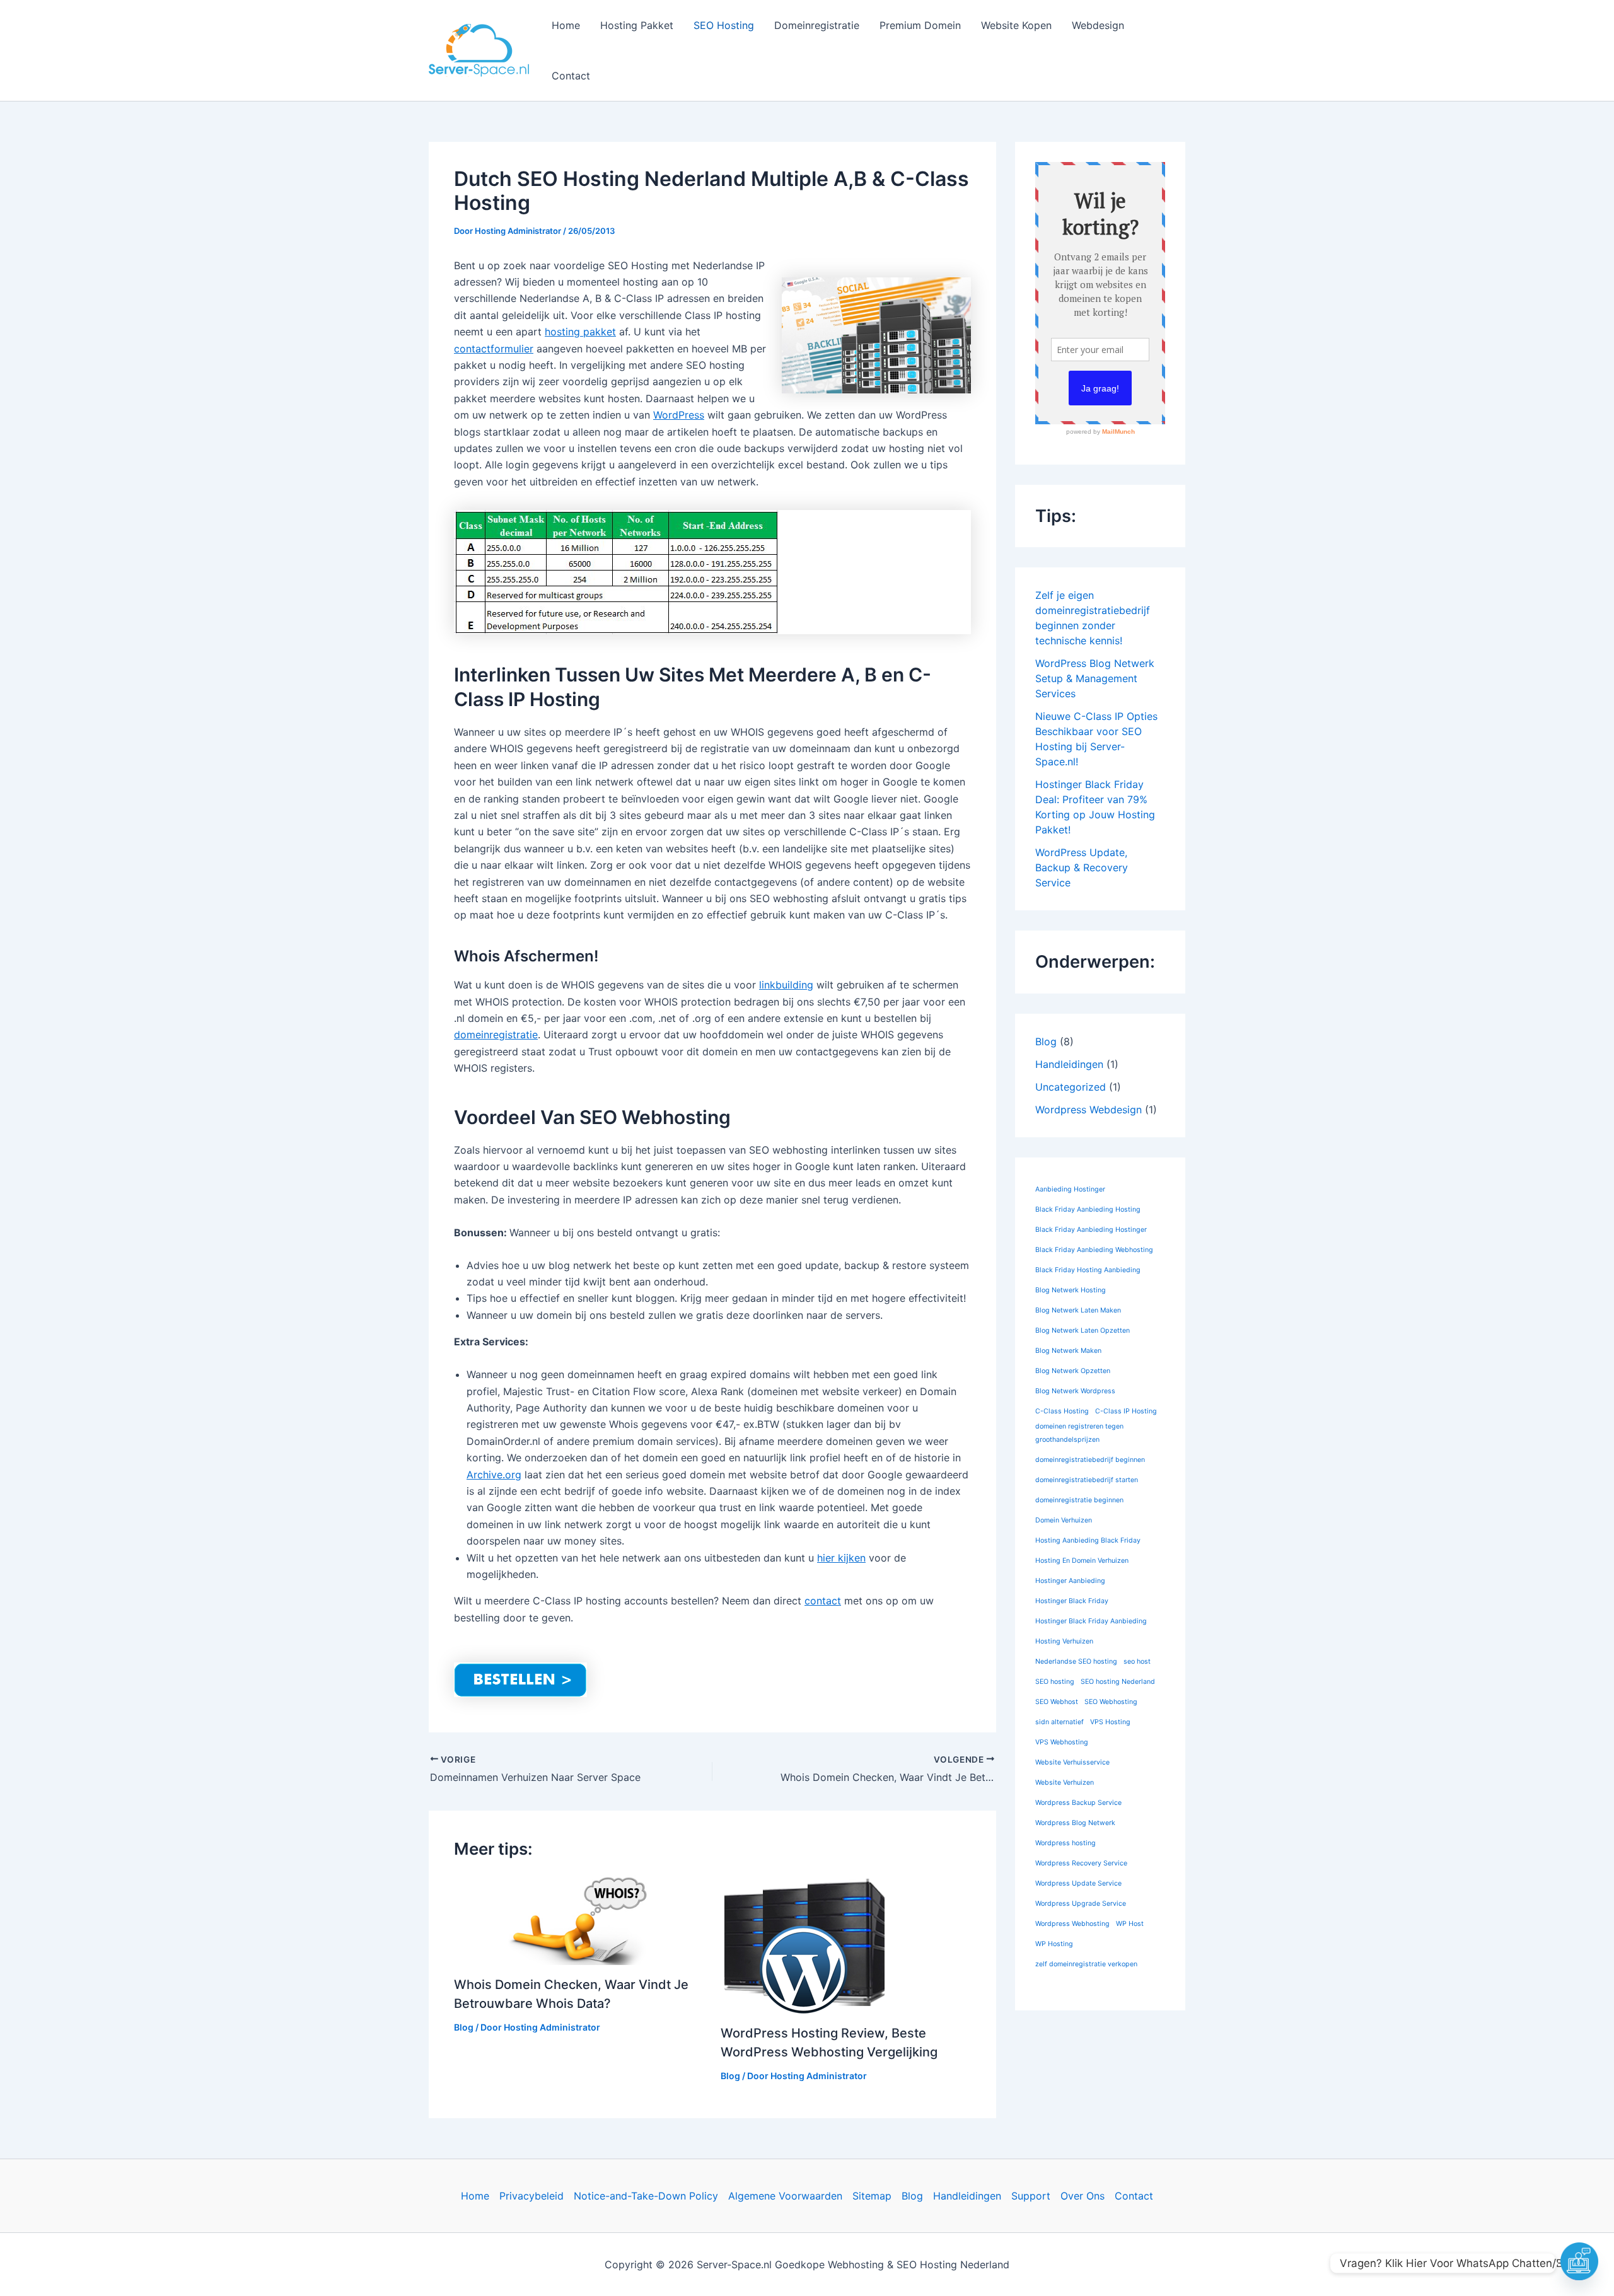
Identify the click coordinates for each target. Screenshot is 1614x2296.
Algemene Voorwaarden (785, 2196)
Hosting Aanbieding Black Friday (1088, 1540)
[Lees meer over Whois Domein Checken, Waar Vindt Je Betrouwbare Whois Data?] (579, 1919)
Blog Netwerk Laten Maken (1078, 1310)
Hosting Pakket (637, 25)
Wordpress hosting (1065, 1843)
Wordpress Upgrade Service (1081, 1904)
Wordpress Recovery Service (1081, 1863)
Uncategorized (1071, 1087)
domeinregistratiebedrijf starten (1087, 1480)
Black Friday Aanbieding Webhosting (1094, 1250)
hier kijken (841, 1558)
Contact (571, 76)
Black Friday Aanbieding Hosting (1088, 1209)
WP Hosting (1054, 1944)
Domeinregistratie (817, 25)
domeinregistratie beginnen (1079, 1500)
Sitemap (872, 2196)
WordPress (679, 415)
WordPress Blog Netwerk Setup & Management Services (1095, 678)
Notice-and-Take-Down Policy (646, 2196)
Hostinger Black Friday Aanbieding (1091, 1621)
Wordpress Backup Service (1078, 1803)
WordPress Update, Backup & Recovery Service (1082, 867)
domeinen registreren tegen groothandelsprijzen (1079, 1433)
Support (1031, 2196)
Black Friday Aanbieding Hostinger (1091, 1230)
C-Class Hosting (1062, 1411)
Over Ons (1083, 2196)
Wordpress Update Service (1078, 1883)
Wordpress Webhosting (1072, 1924)
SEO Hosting (724, 25)
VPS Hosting (1110, 1722)
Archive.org (494, 1475)
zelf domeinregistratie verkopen (1086, 1964)
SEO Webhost (1057, 1702)
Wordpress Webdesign (1089, 1110)
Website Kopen (1016, 25)
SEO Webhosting (1111, 1702)
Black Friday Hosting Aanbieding (1088, 1270)
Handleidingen (1069, 1064)
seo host (1137, 1661)
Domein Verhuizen (1064, 1520)
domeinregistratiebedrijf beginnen (1090, 1460)
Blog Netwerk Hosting (1071, 1290)
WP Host (1130, 1924)
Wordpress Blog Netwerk (1075, 1823)
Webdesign (1098, 25)
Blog (464, 2027)
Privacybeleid (531, 2196)
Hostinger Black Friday (1072, 1601)
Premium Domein (920, 25)
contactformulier (494, 349)
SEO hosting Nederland (1118, 1682)
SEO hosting (1055, 1682)
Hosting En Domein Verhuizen (1082, 1561)
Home (566, 25)
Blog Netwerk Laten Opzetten (1083, 1331)
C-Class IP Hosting (1126, 1411)
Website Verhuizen (1065, 1783)
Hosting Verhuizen (1064, 1641)
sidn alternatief (1060, 1722)
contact (823, 1601)
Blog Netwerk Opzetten (1073, 1371)
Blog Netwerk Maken (1068, 1351)
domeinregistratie (496, 1035)
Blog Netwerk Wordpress (1075, 1391)
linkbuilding (786, 985)
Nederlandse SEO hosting (1076, 1661)
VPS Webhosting (1062, 1742)
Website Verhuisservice (1072, 1762)
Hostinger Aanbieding (1070, 1581)
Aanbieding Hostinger (1070, 1189)
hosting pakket (580, 332)
